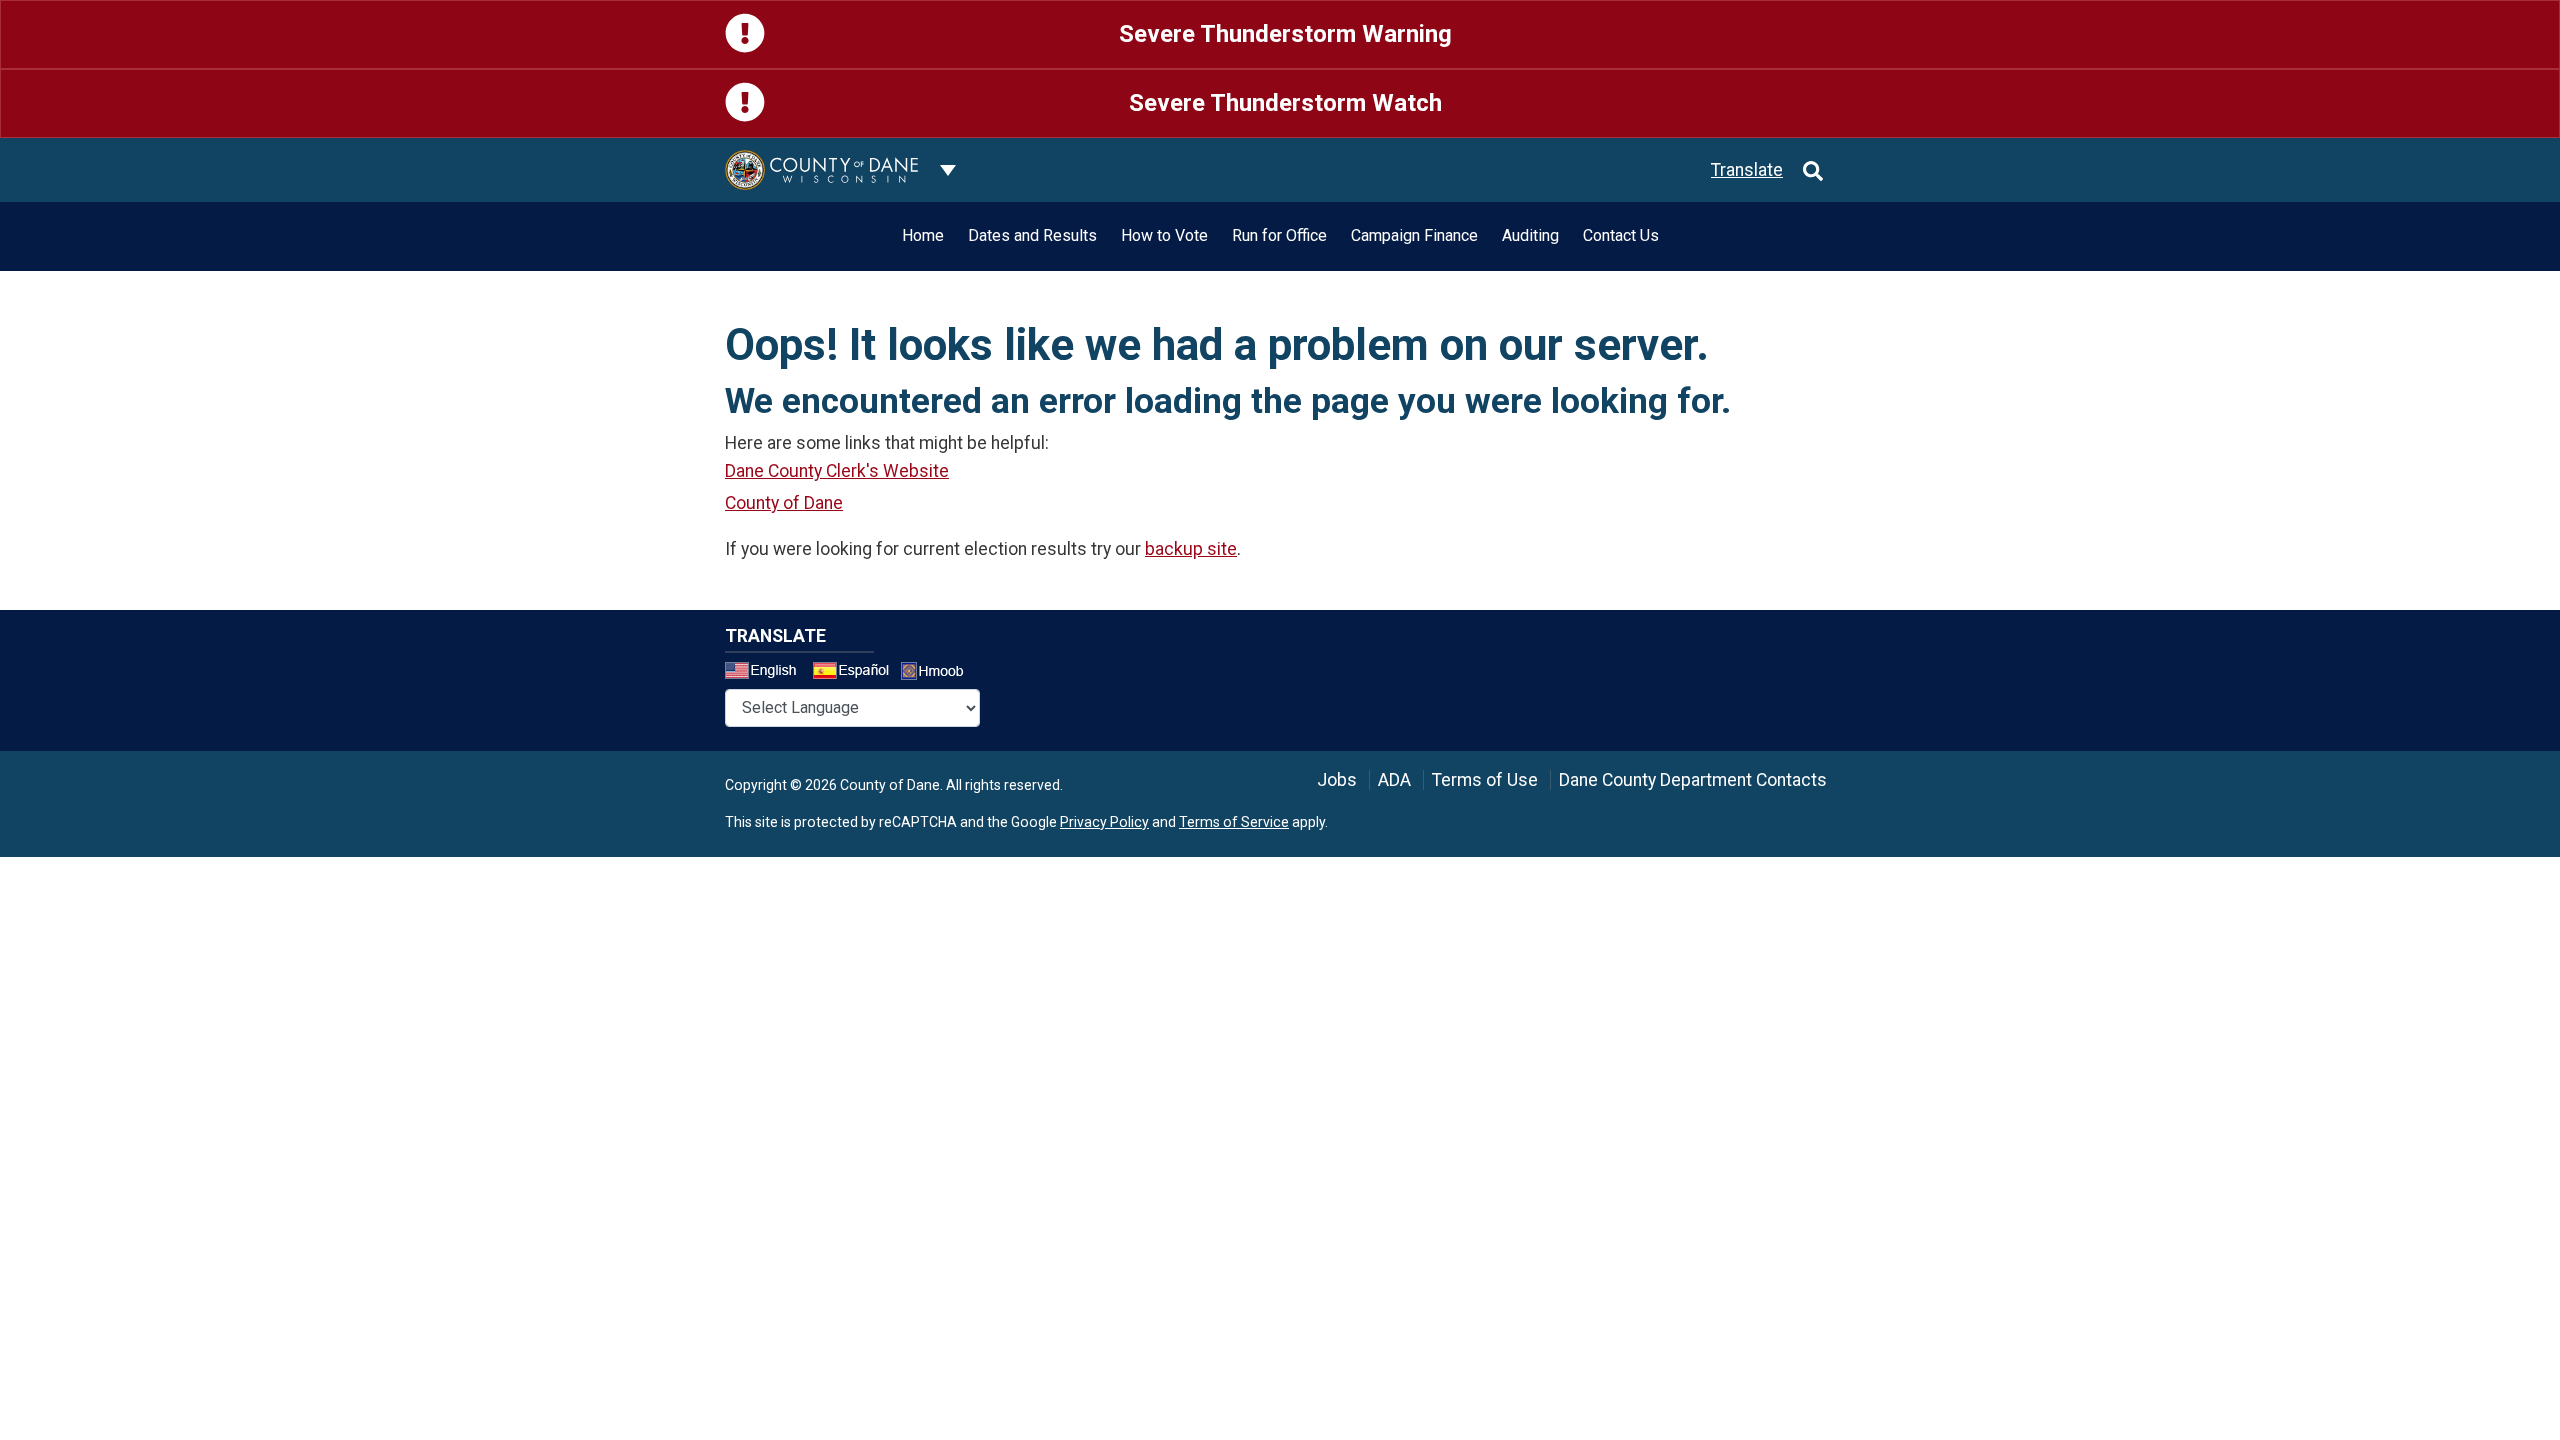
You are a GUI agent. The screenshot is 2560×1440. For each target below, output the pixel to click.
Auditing (1530, 235)
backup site (1191, 549)
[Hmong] (939, 673)
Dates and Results (1032, 235)
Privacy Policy (1104, 822)
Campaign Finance (1414, 235)
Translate (1747, 170)
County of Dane (784, 503)
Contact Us (1621, 235)
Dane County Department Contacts (1693, 780)
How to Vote (1164, 235)
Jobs (1337, 780)
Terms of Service (1234, 822)
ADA (1394, 780)
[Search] (1813, 170)
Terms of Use (1485, 780)
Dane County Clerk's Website (837, 471)
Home (923, 235)
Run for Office (1279, 235)
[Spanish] (855, 673)
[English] (767, 673)
